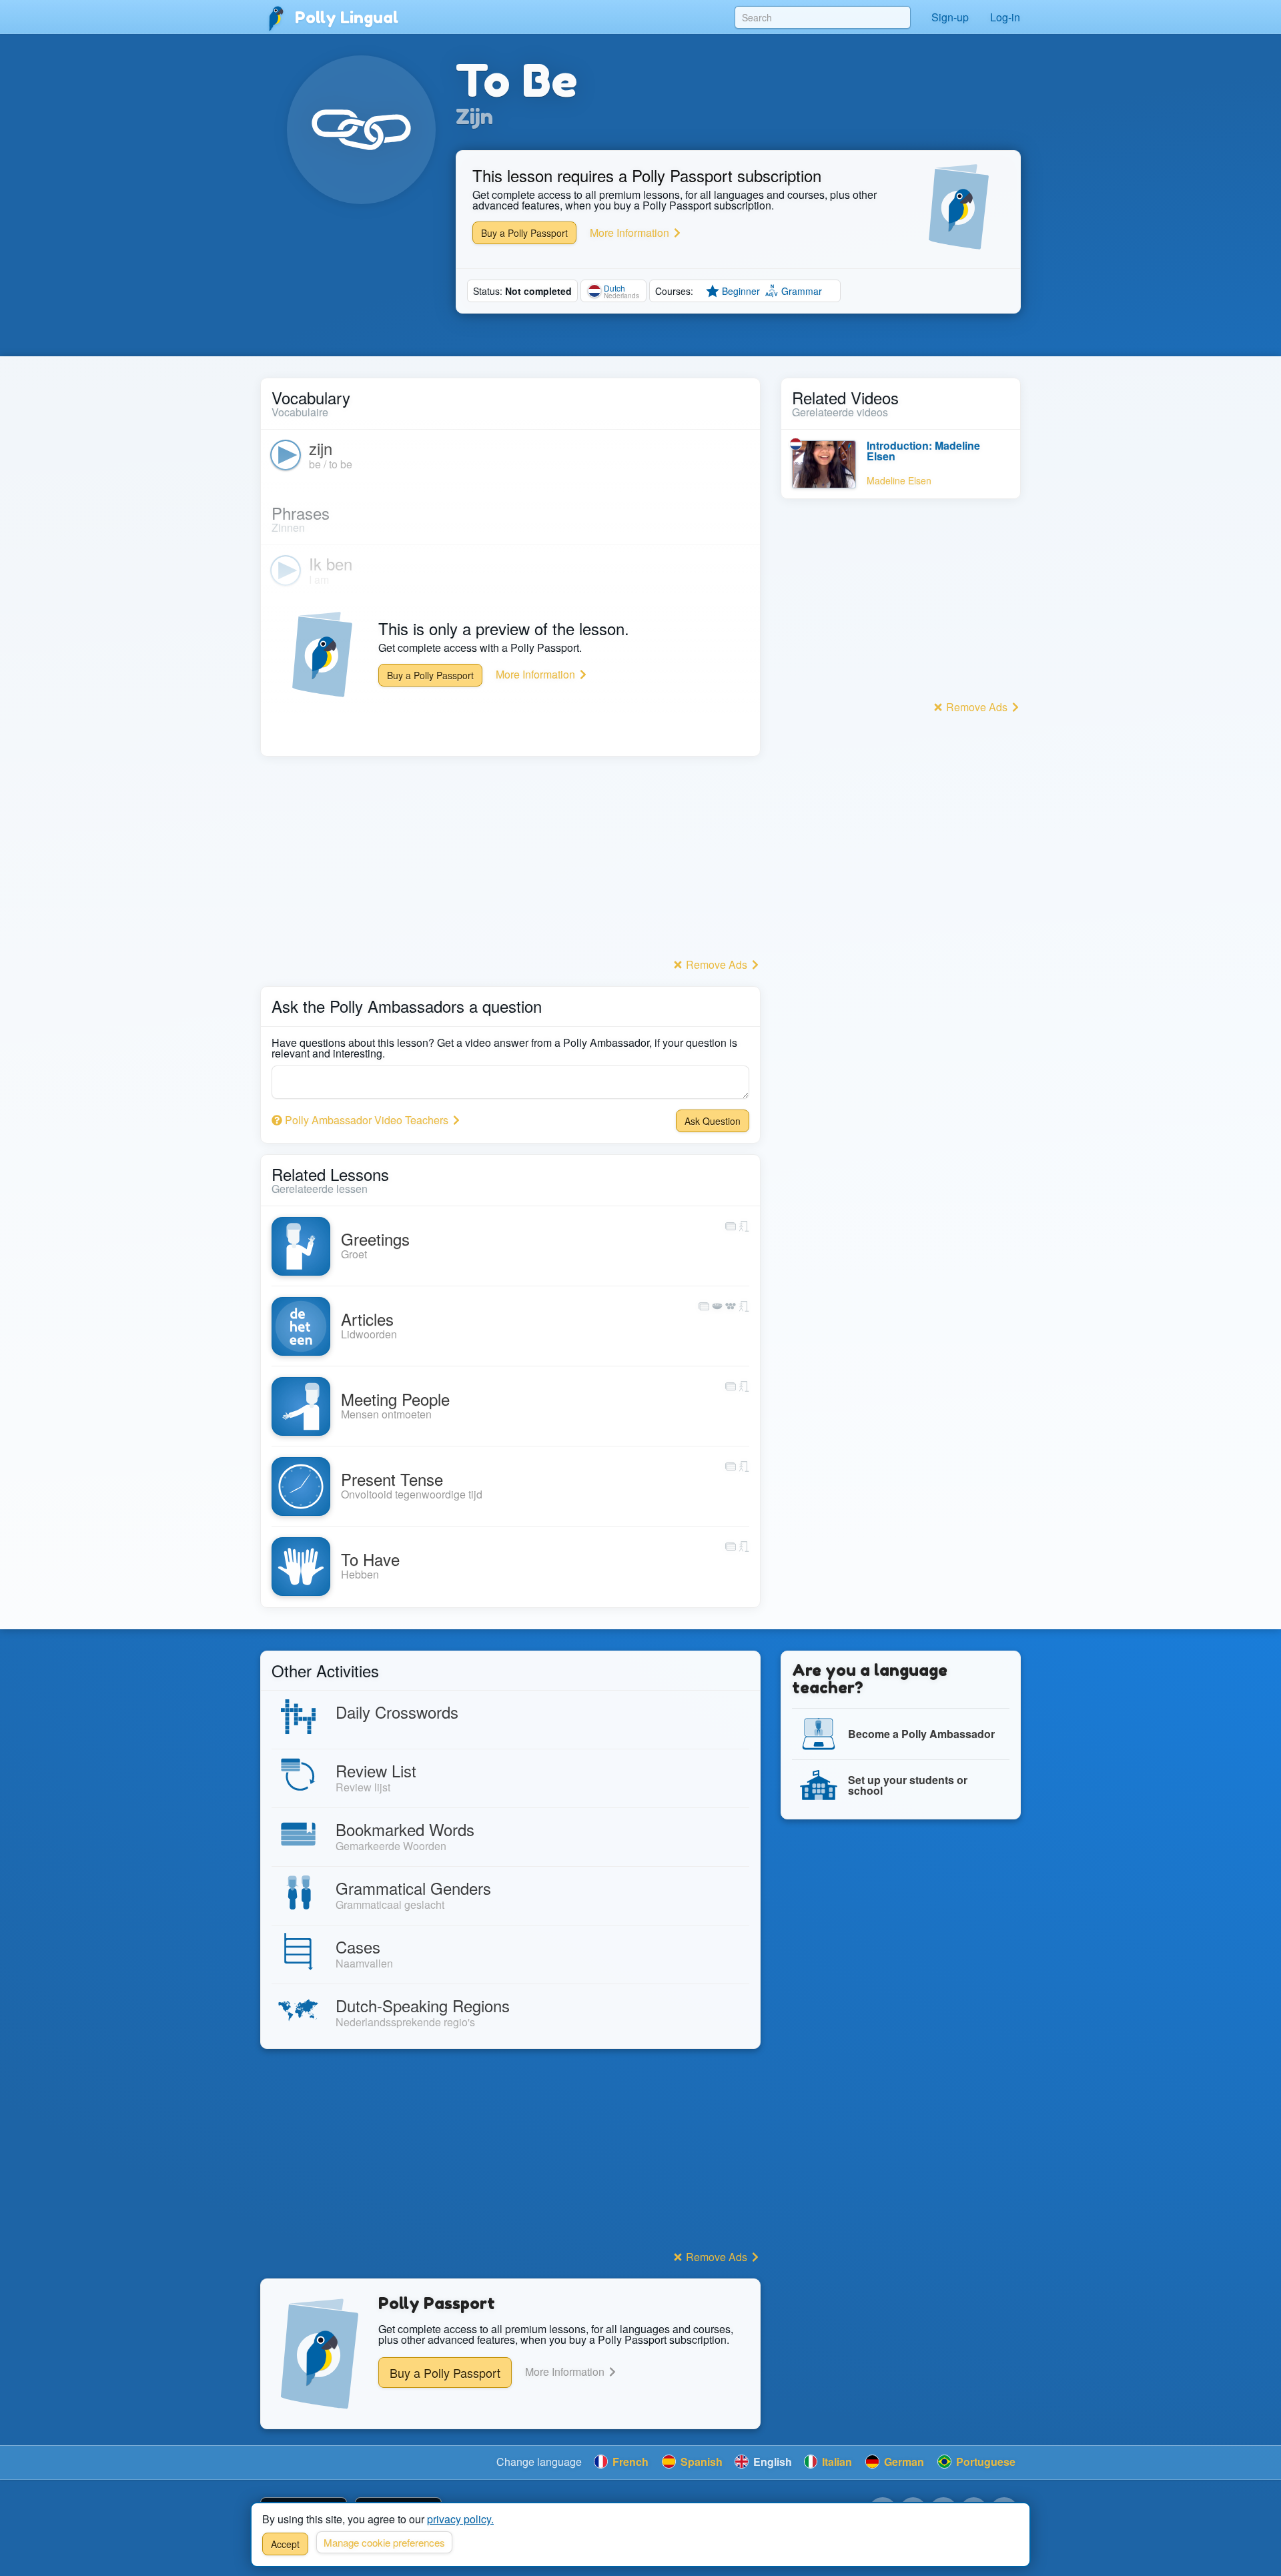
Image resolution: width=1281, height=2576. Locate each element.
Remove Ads (717, 964)
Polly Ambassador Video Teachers (367, 1120)
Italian (836, 2462)
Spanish (700, 2462)
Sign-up (950, 17)
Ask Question (713, 1121)
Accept (285, 2544)
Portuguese (984, 2462)
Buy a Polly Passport (524, 233)
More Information (631, 233)
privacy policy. (460, 2519)
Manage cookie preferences (384, 2542)
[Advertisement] (510, 861)
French (629, 2462)
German (903, 2462)
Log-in (1005, 17)
